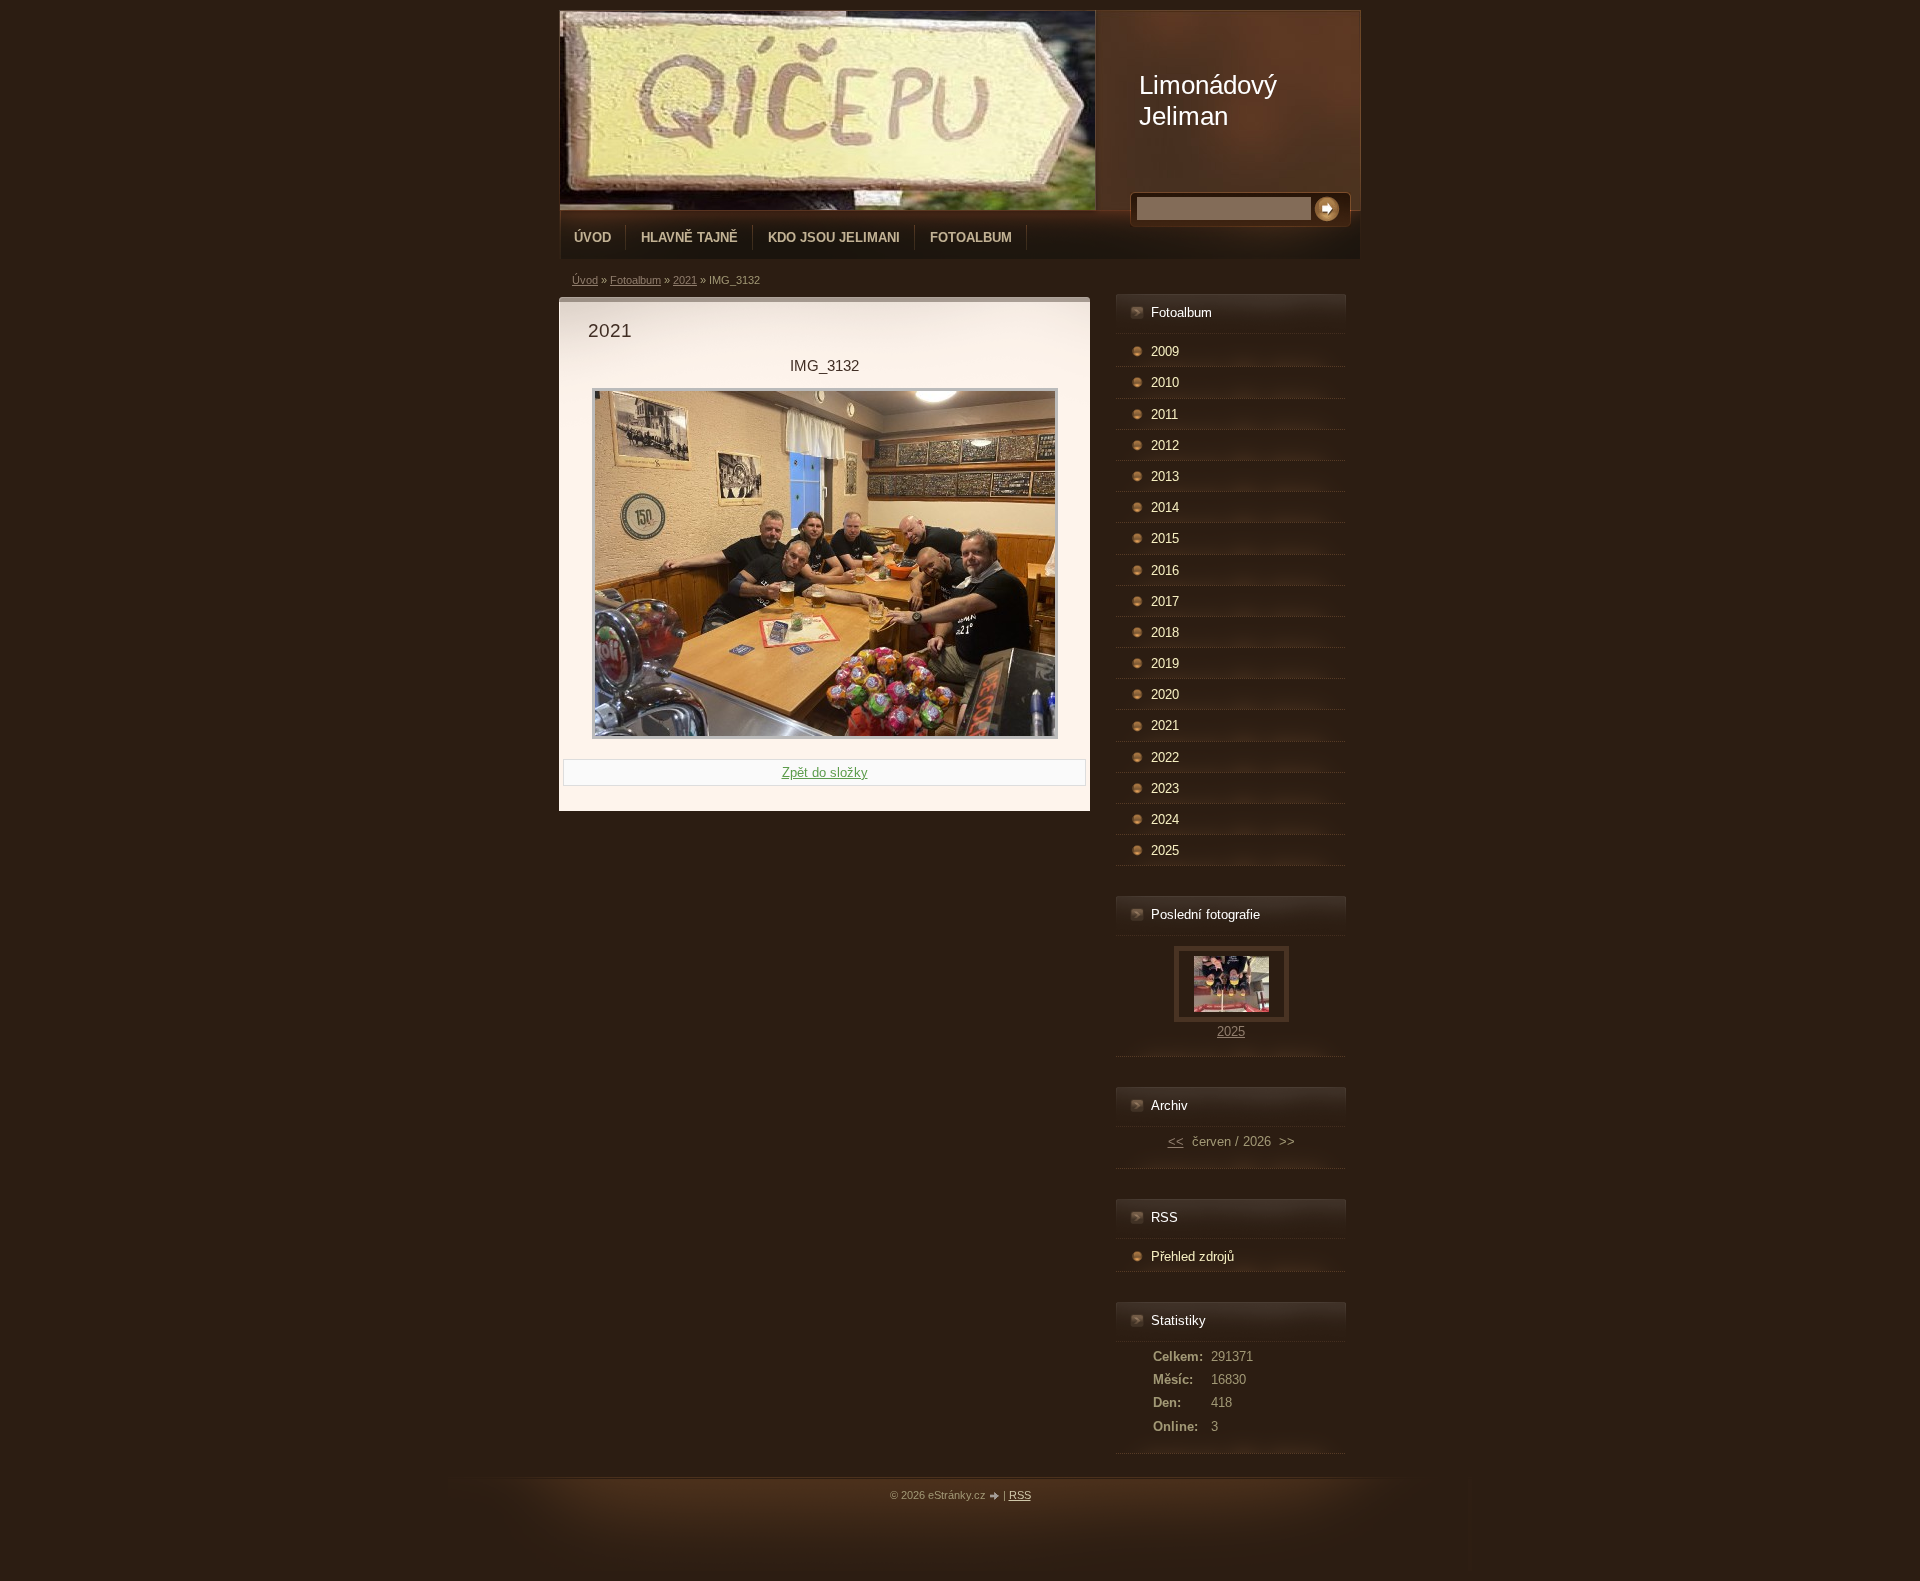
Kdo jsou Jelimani (834, 237)
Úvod (592, 237)
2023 (1165, 788)
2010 (1165, 382)
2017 (1165, 601)
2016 (1165, 570)
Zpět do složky (825, 772)
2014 (1165, 507)
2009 (1165, 351)
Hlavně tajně (689, 237)
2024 (1165, 819)
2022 (1165, 757)
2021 (685, 280)
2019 (1165, 663)
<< (1176, 1141)
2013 (1165, 476)
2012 (1165, 445)
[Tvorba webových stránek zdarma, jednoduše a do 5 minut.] (996, 1496)
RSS (1020, 1495)
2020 (1165, 694)
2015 (1165, 538)
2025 (1165, 850)
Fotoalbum (971, 237)
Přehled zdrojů (1192, 1256)
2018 (1165, 632)
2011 (1164, 414)
